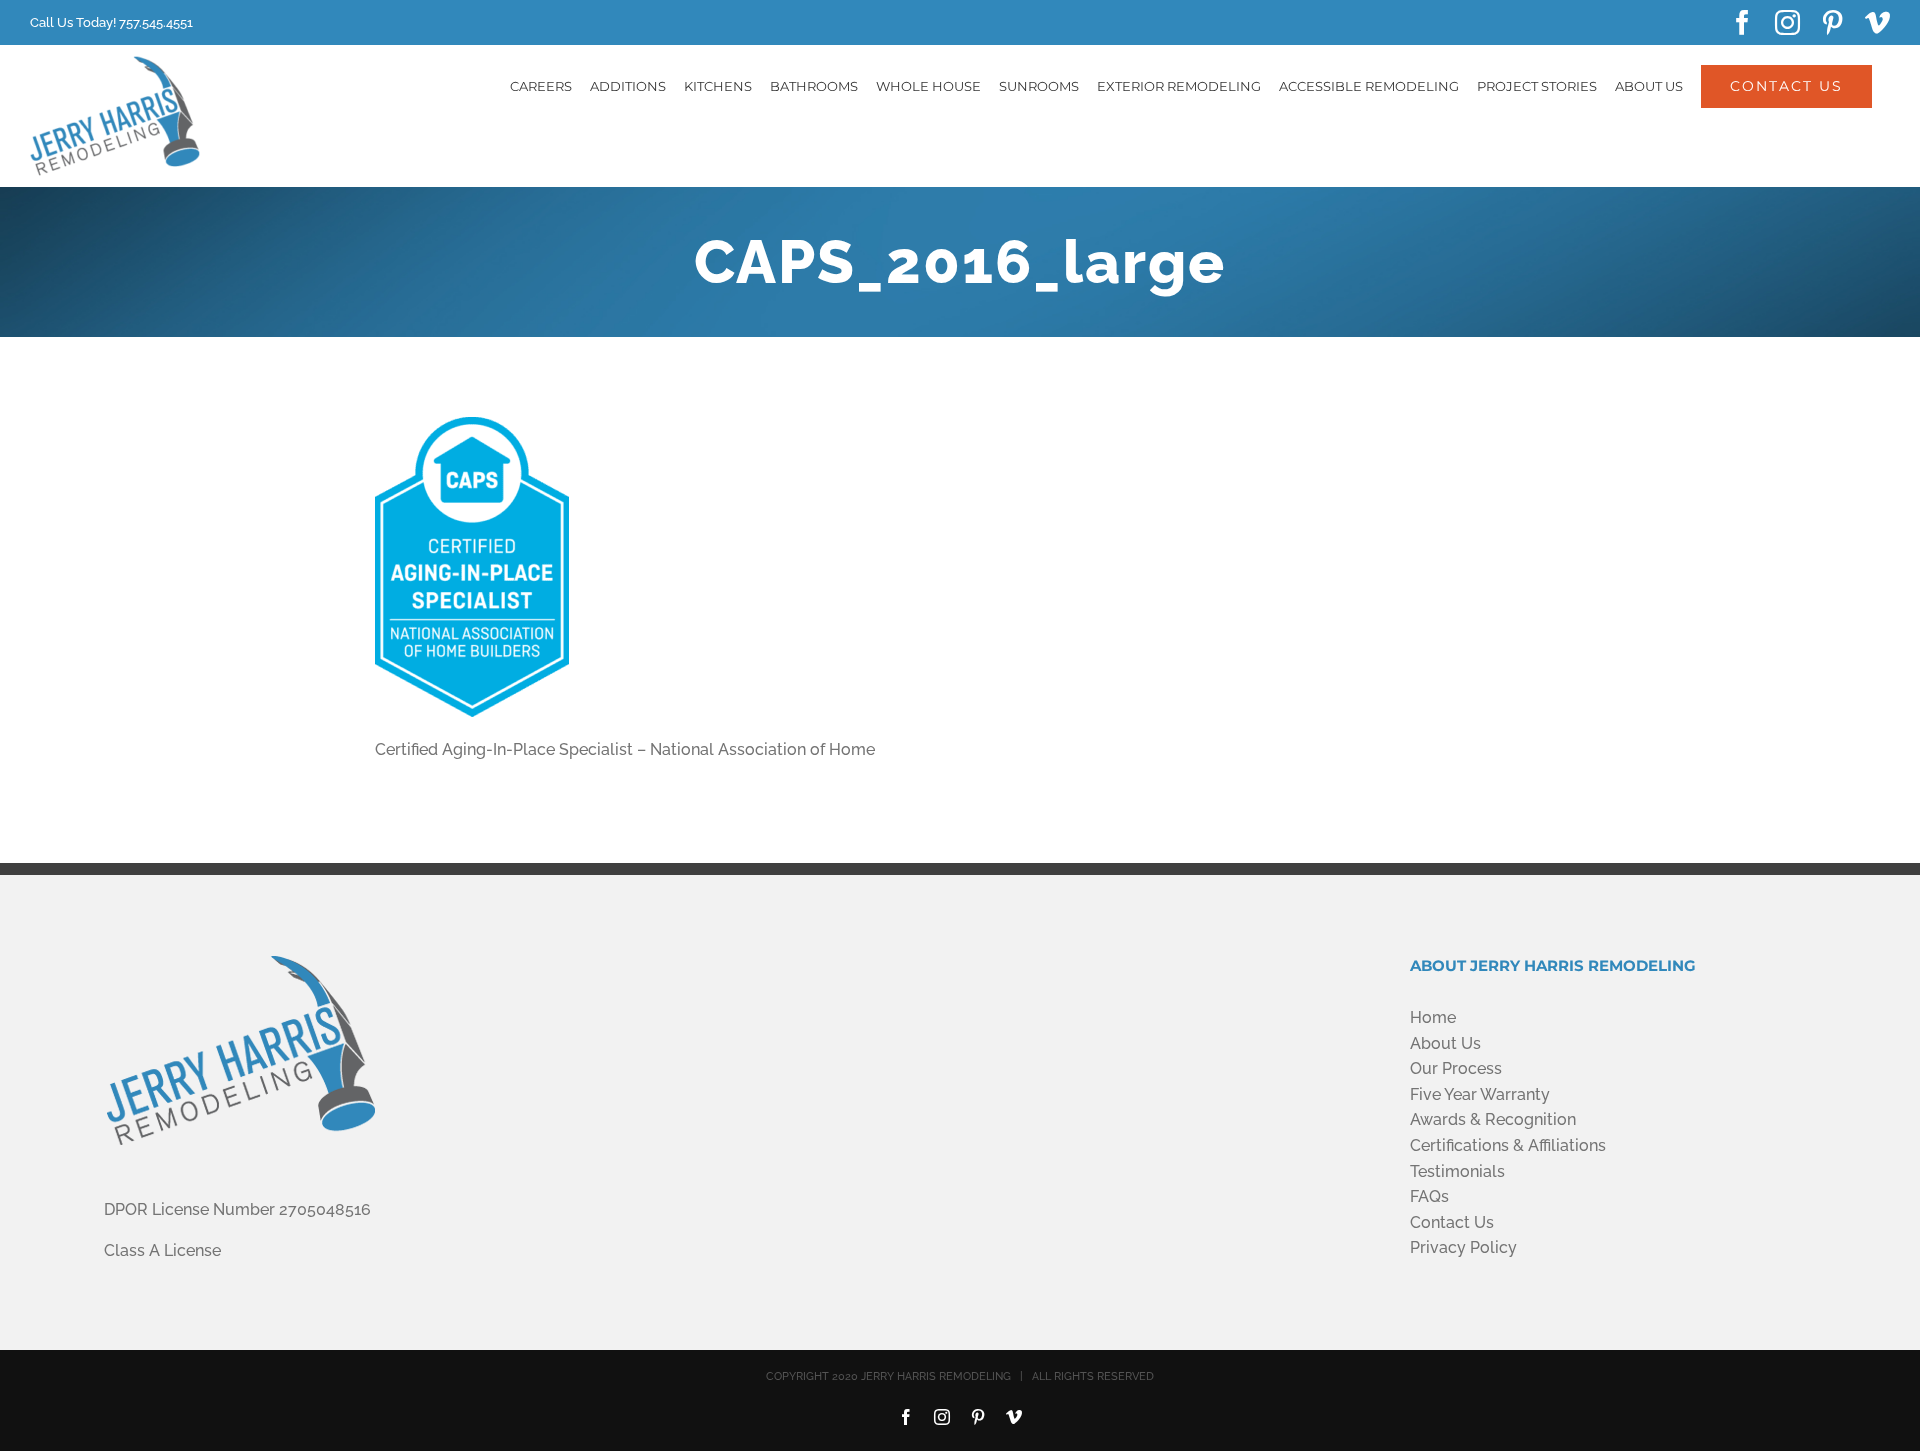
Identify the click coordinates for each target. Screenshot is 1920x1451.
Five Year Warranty (1480, 1094)
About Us (1445, 1043)
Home (1433, 1017)
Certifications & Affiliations (1508, 1145)
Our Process (1456, 1068)
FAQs (1429, 1196)
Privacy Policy (1463, 1247)
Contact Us (1452, 1222)
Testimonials (1457, 1171)
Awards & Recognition (1493, 1119)
